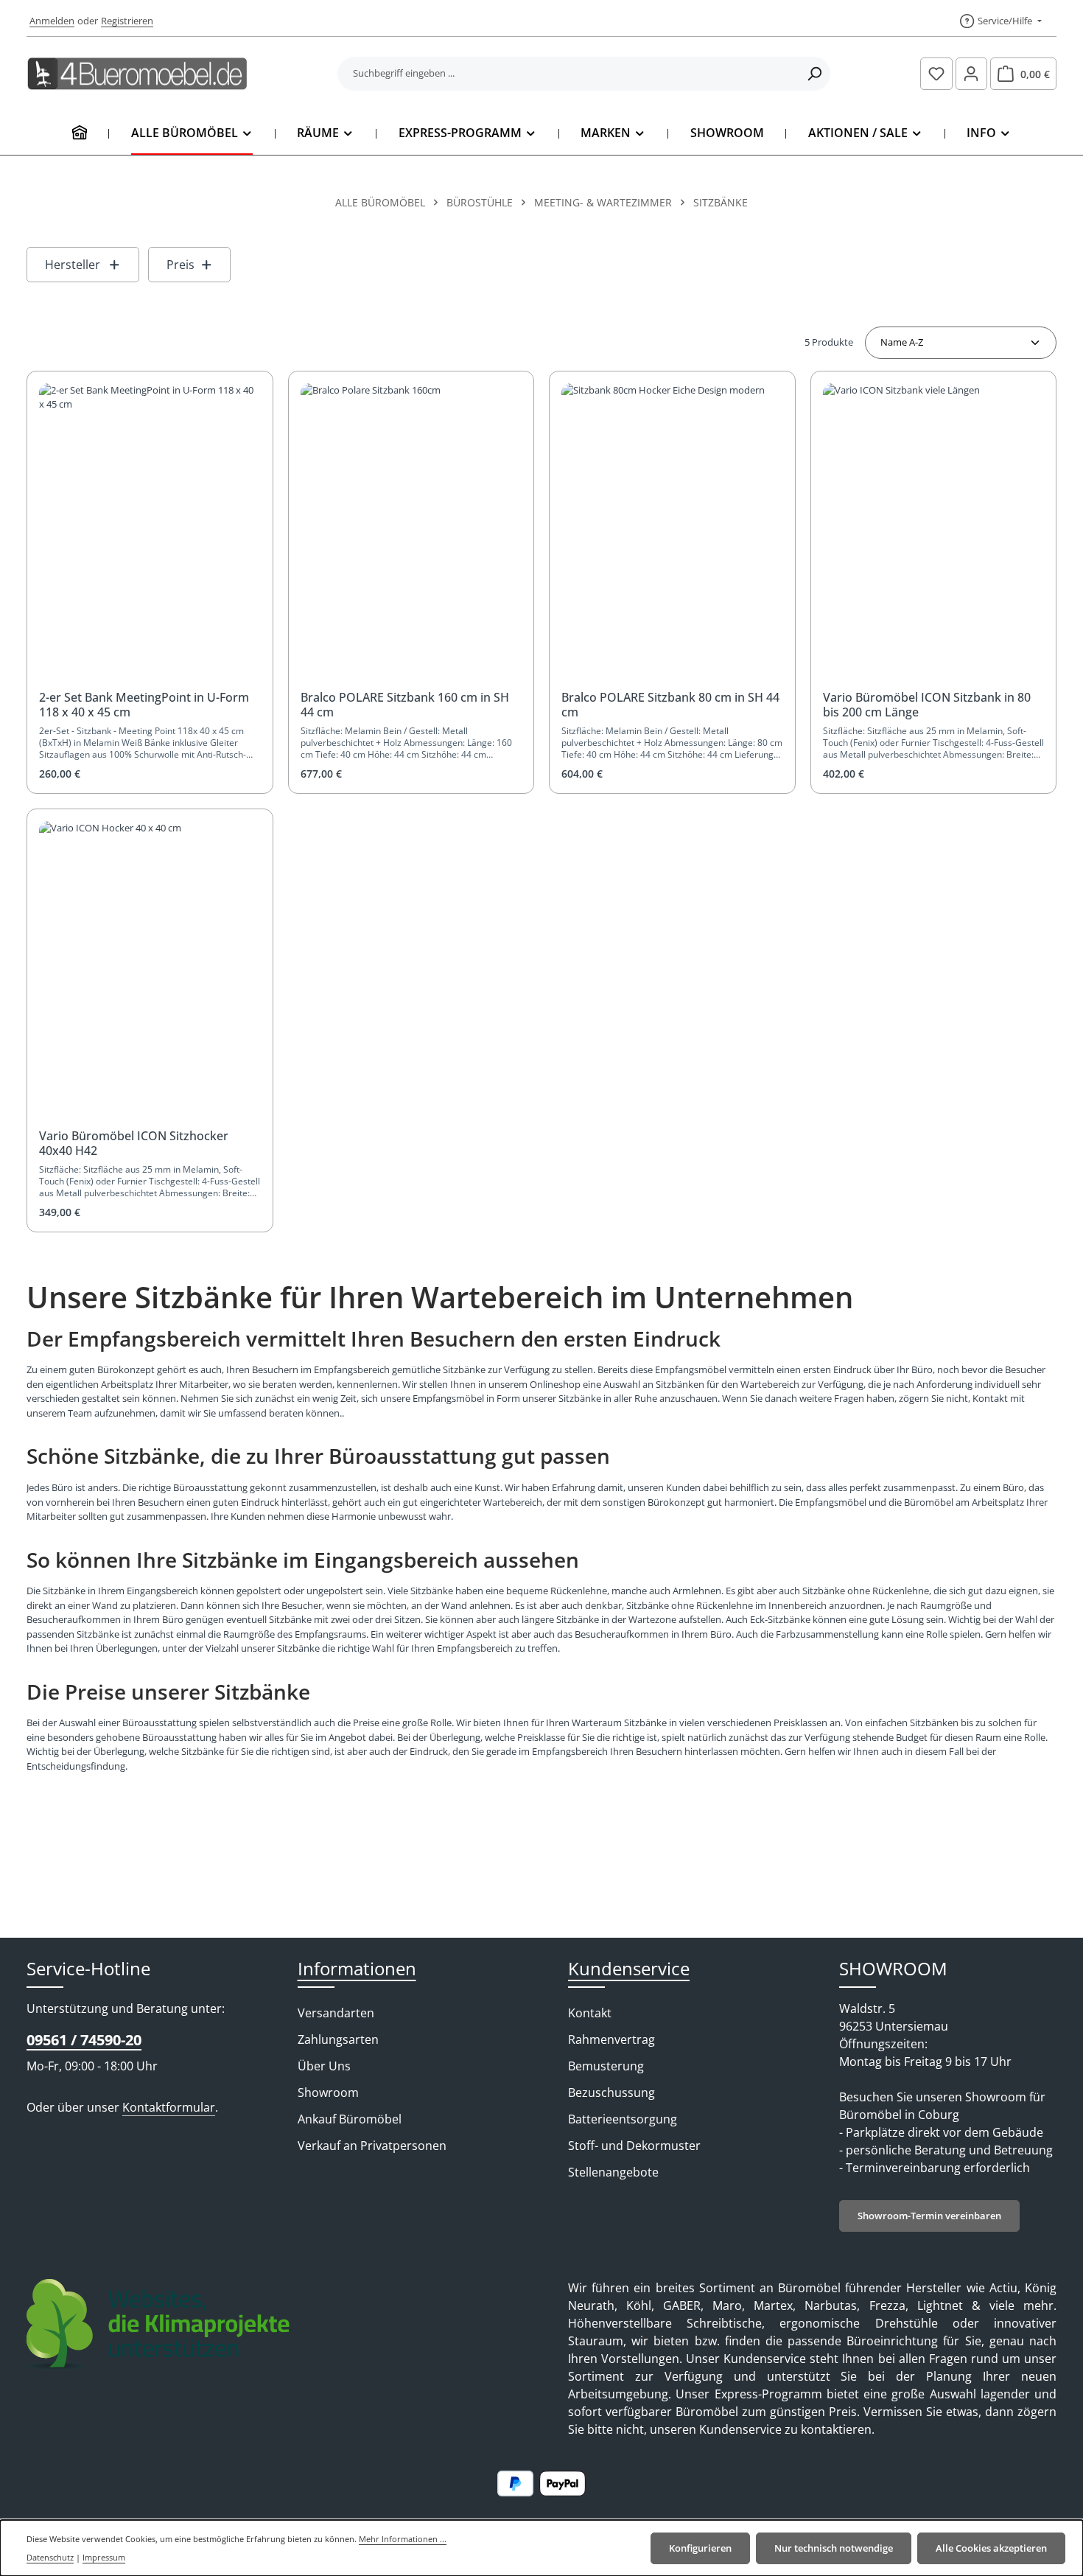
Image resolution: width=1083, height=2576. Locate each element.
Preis (180, 265)
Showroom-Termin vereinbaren (929, 2216)
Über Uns (324, 2066)
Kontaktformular (169, 2107)
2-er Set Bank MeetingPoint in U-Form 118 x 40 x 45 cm (144, 705)
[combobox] (568, 74)
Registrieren (127, 21)
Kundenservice (629, 1968)
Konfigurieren (700, 2548)
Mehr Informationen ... (403, 2539)
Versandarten (336, 2013)
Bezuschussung (611, 2092)
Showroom (328, 2092)
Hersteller (73, 265)
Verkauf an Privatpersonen (372, 2146)
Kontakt (590, 2013)
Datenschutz (50, 2557)
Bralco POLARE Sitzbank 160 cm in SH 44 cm (405, 705)
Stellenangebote (613, 2172)
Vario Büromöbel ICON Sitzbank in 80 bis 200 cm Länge (927, 705)
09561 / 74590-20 (84, 2040)
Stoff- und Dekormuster (634, 2146)
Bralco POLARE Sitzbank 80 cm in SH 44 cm (670, 705)
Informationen (357, 1968)
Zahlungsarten (338, 2039)
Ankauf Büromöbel (350, 2119)
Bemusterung (606, 2066)
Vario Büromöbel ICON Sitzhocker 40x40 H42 (134, 1143)
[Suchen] (814, 74)
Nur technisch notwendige (834, 2548)
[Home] (80, 133)
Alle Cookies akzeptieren (991, 2548)
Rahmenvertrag (611, 2039)
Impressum (104, 2557)
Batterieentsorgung (623, 2119)
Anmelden (52, 21)
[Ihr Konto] (972, 74)
